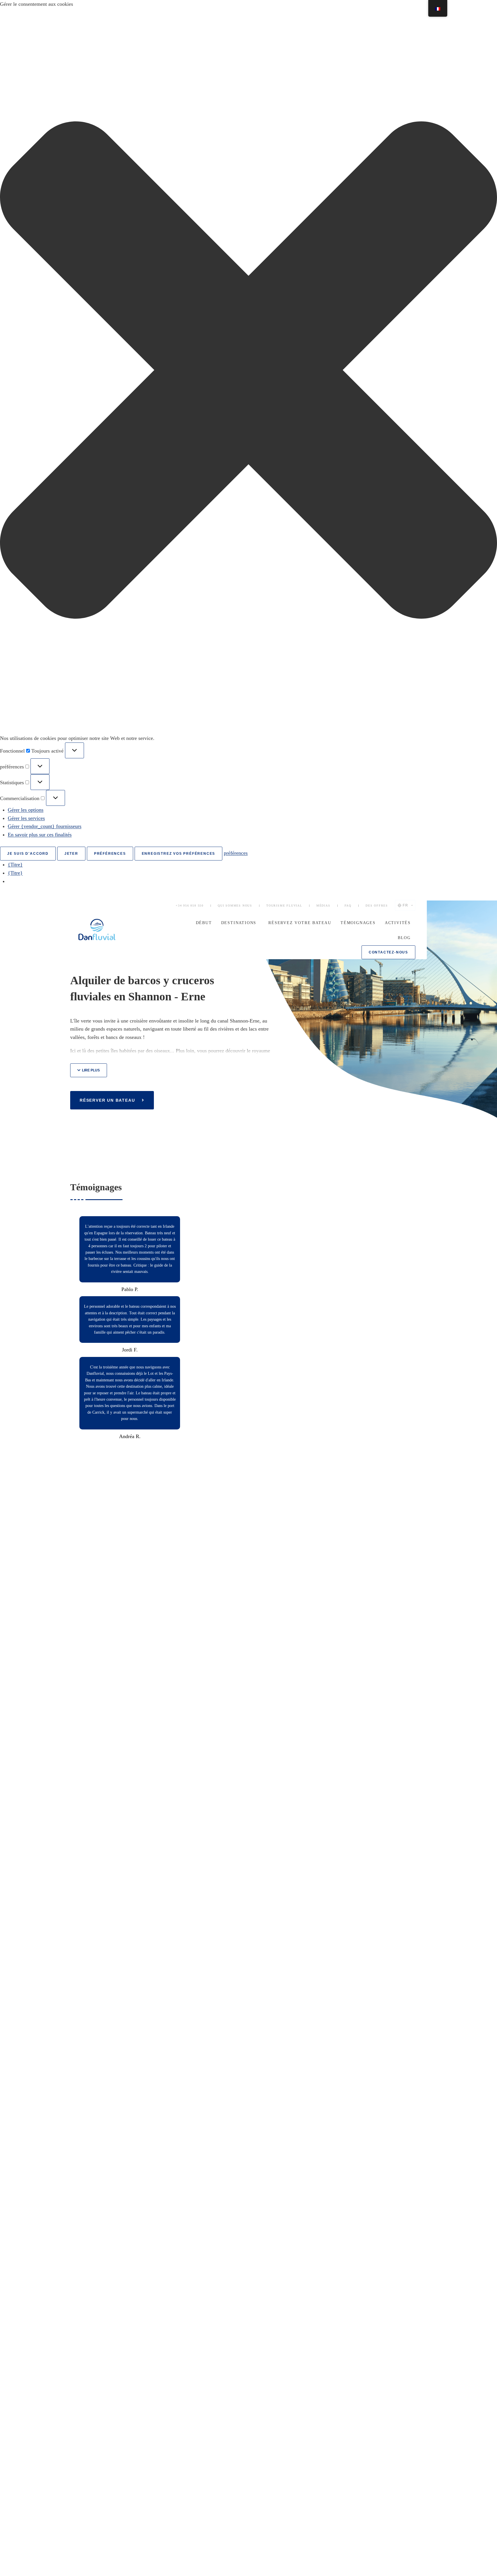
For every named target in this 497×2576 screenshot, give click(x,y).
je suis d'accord (28, 854)
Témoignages (358, 923)
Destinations (239, 923)
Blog (404, 938)
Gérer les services (26, 818)
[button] (248, 371)
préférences (110, 854)
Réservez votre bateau (300, 923)
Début (204, 923)
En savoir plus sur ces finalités (40, 835)
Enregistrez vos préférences (179, 854)
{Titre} (15, 865)
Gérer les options (26, 810)
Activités (398, 923)
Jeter (71, 854)
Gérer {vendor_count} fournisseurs (45, 826)
